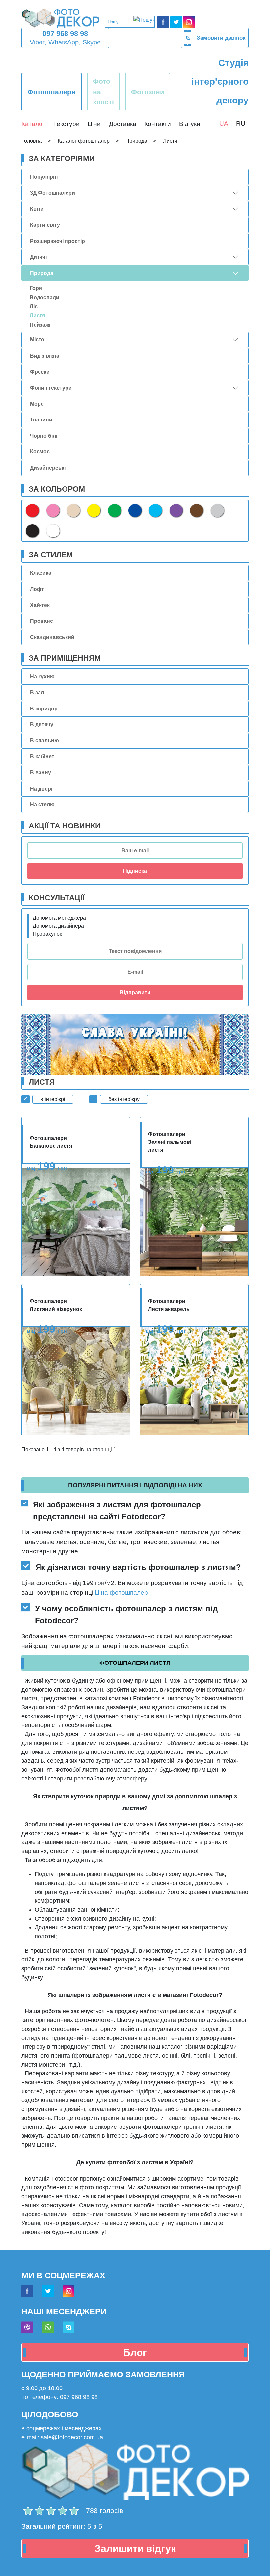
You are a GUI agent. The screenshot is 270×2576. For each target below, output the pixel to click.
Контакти (158, 124)
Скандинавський (52, 637)
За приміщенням (65, 658)
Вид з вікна (45, 356)
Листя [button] (37, 316)
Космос (40, 452)
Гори (36, 288)
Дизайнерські (48, 468)
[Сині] (135, 510)
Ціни (94, 124)
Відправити (135, 992)
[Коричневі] (197, 510)
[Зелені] (115, 510)
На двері (41, 789)
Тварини (41, 420)
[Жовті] (94, 510)
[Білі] (53, 531)
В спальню (44, 741)
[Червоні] (32, 510)
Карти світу (45, 225)
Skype (92, 42)
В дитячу (42, 724)
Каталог (33, 124)
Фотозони (148, 92)
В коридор (44, 709)
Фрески (40, 372)
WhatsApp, (65, 42)
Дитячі (38, 257)
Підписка (135, 871)
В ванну (40, 773)
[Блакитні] (155, 510)
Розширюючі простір (57, 241)
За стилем (51, 555)
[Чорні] (32, 531)
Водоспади (44, 297)
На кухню (42, 676)
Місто (37, 340)
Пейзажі (40, 325)
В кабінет (42, 756)
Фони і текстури (51, 388)
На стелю (42, 805)
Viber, (38, 42)
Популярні (44, 177)
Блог (135, 2352)
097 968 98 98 (65, 33)
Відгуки (190, 124)
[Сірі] (217, 510)
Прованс (41, 621)
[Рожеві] (53, 510)
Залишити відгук (135, 2548)
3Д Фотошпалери (53, 193)
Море (37, 404)
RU (241, 123)
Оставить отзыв (42, 2514)
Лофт (37, 589)
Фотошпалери (52, 92)
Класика (41, 573)
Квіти (37, 209)
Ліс (34, 307)
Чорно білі (44, 436)
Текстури (66, 124)
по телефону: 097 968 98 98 (60, 2397)
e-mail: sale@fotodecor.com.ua (62, 2437)
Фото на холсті (103, 91)
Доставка (123, 124)
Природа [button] (42, 273)
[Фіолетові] (176, 510)
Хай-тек (40, 605)
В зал (37, 693)
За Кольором (57, 489)
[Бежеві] (73, 510)
